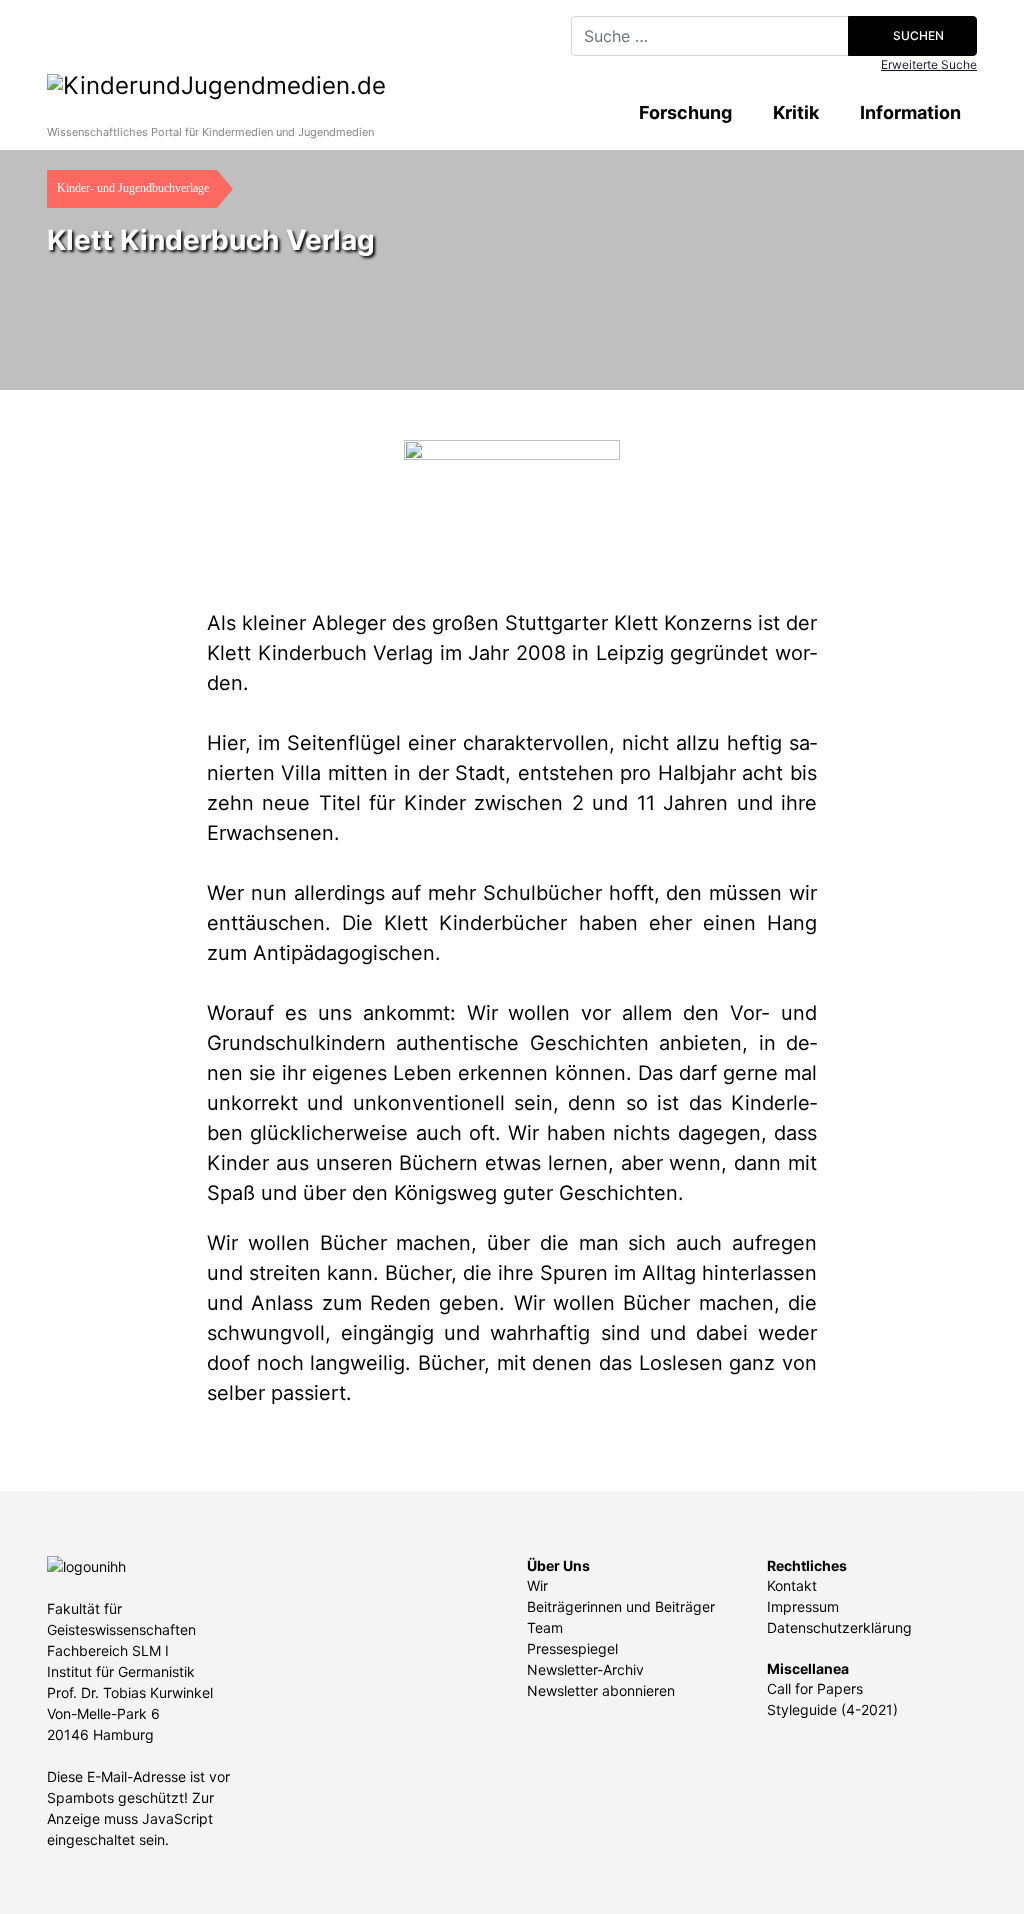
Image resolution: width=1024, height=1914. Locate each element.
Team (545, 1627)
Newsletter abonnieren (601, 1690)
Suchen (917, 35)
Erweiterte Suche (929, 64)
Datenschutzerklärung (839, 1627)
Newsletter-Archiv (585, 1669)
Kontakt (792, 1585)
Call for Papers (815, 1688)
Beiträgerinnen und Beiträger (621, 1606)
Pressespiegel (572, 1648)
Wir (537, 1585)
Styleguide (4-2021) (832, 1709)
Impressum (803, 1606)
